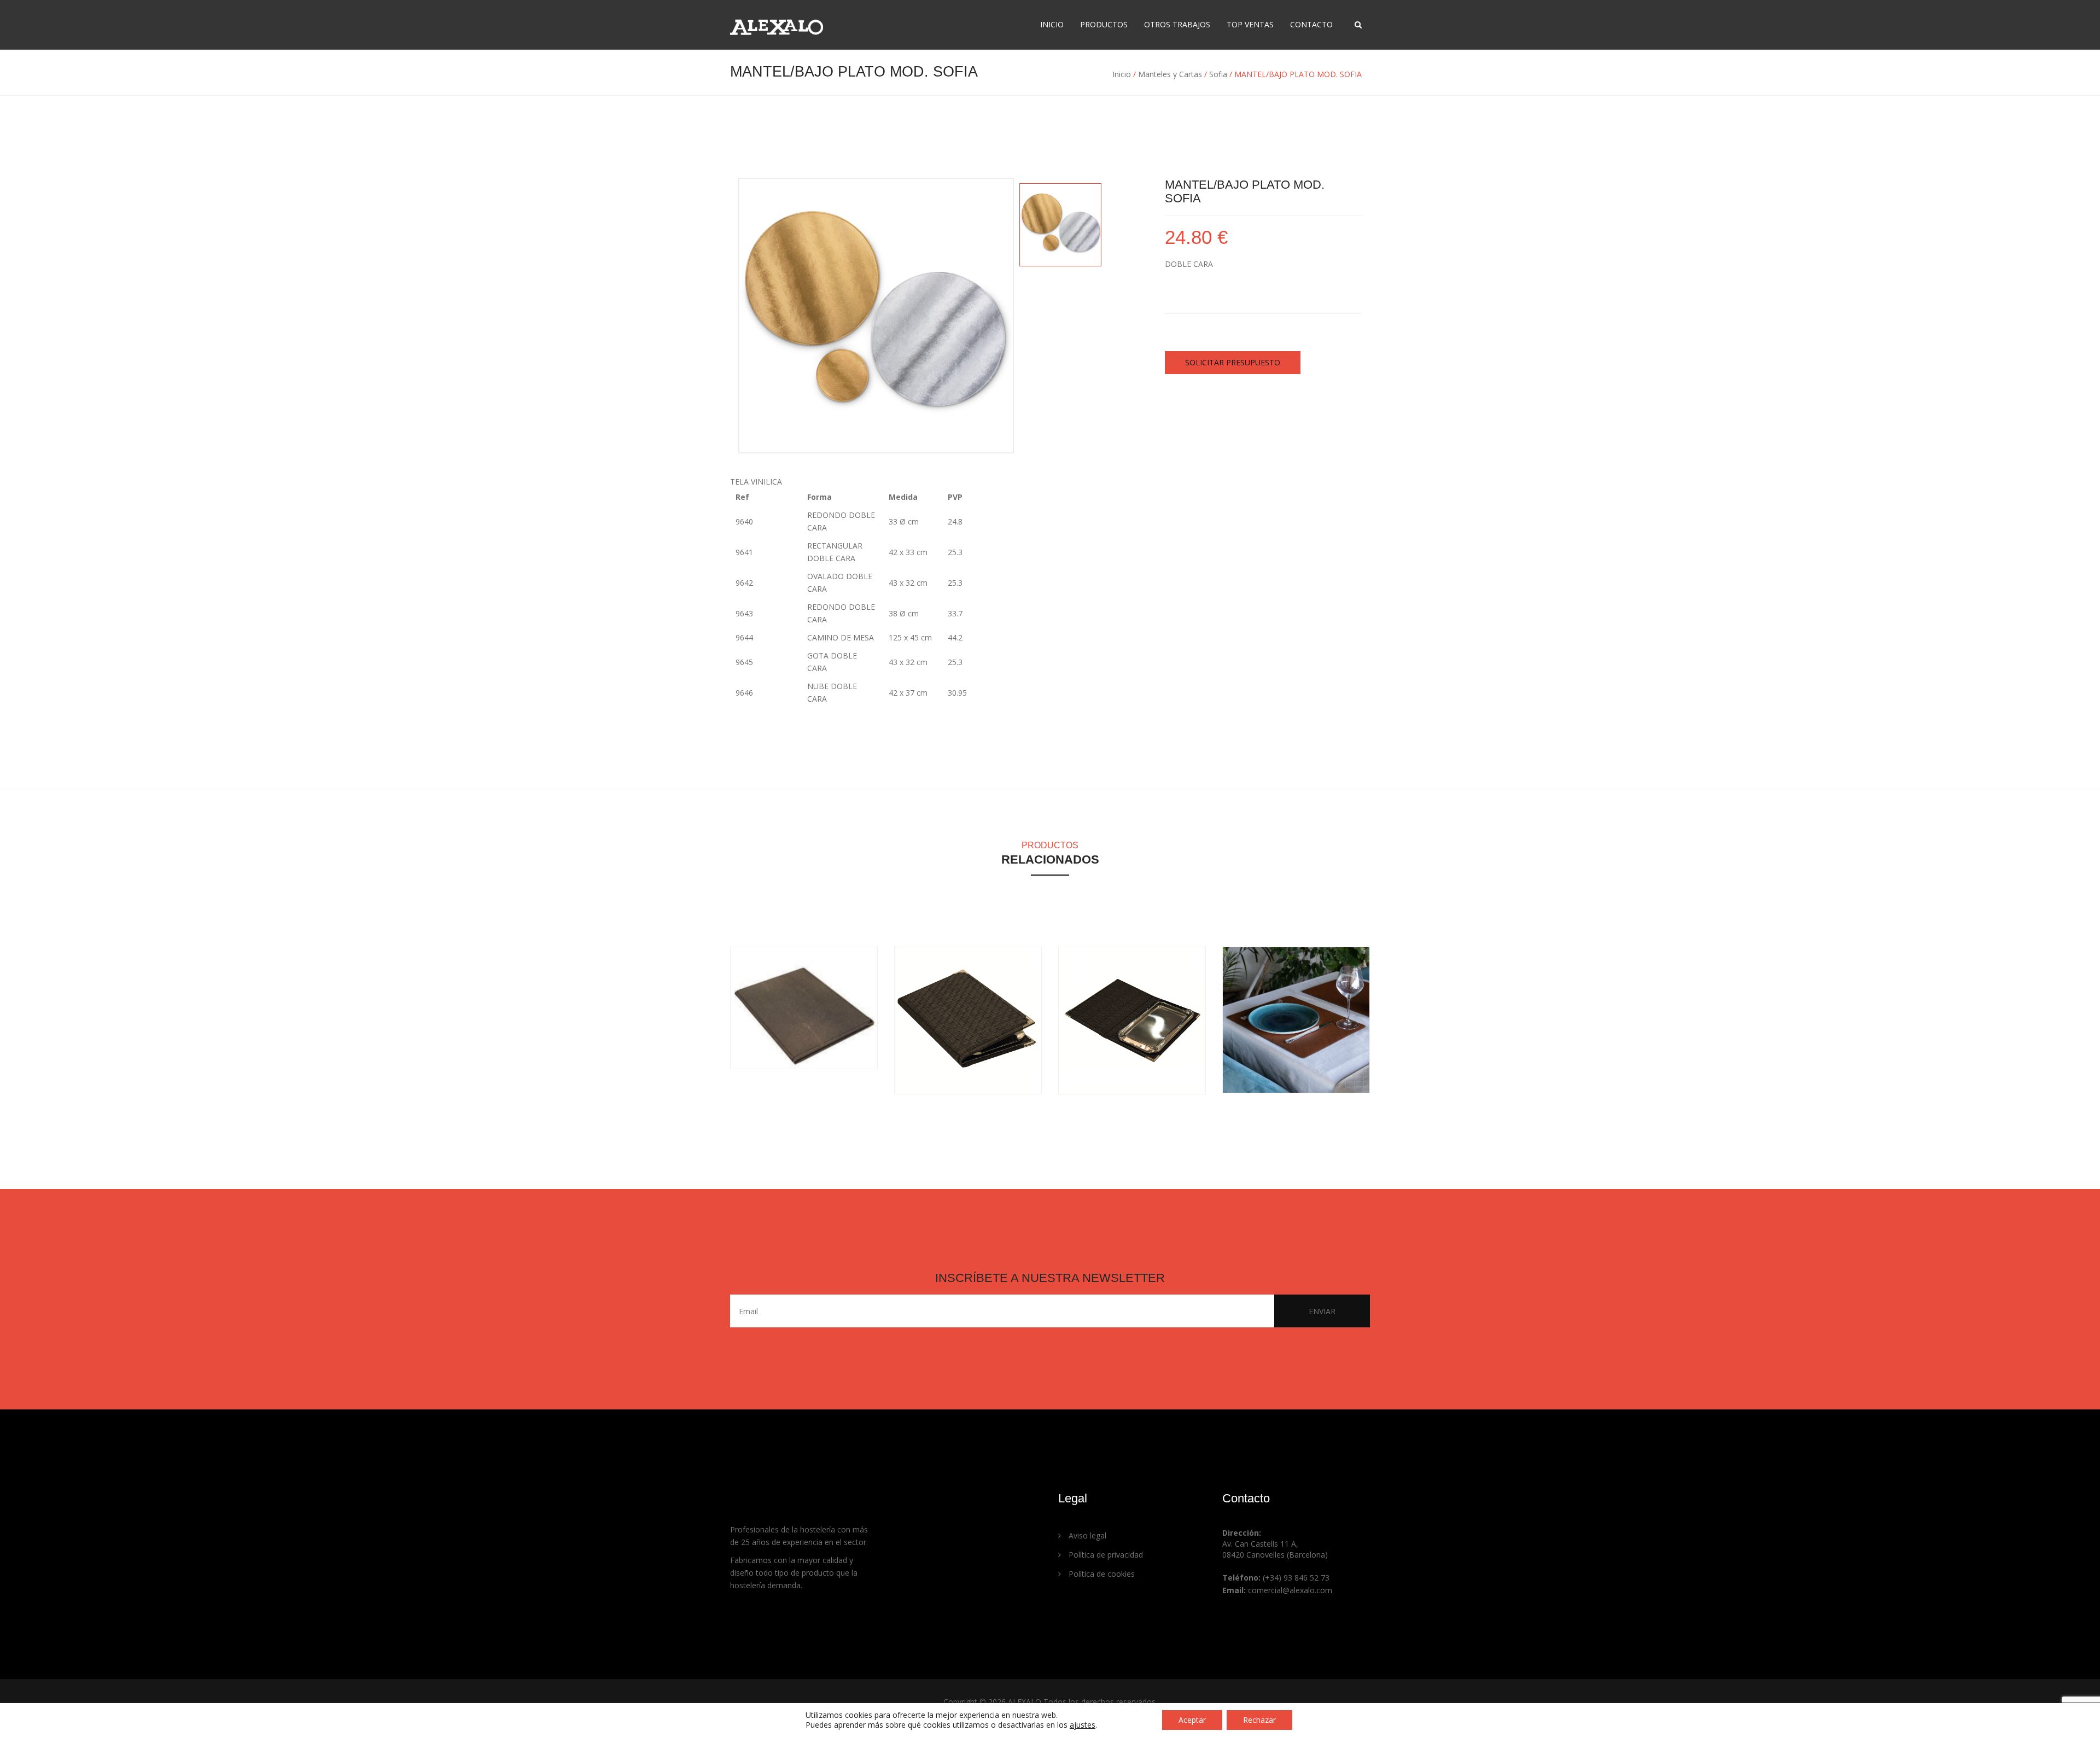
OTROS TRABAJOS (1177, 24)
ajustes (1083, 1725)
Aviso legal (1086, 1535)
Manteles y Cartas (1170, 74)
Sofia (1218, 74)
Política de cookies (1101, 1574)
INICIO (1052, 24)
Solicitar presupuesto (1233, 362)
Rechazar (1259, 1720)
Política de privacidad (1105, 1555)
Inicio (1122, 74)
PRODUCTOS (1104, 24)
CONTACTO (1311, 24)
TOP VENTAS (1250, 24)
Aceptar (1192, 1720)
